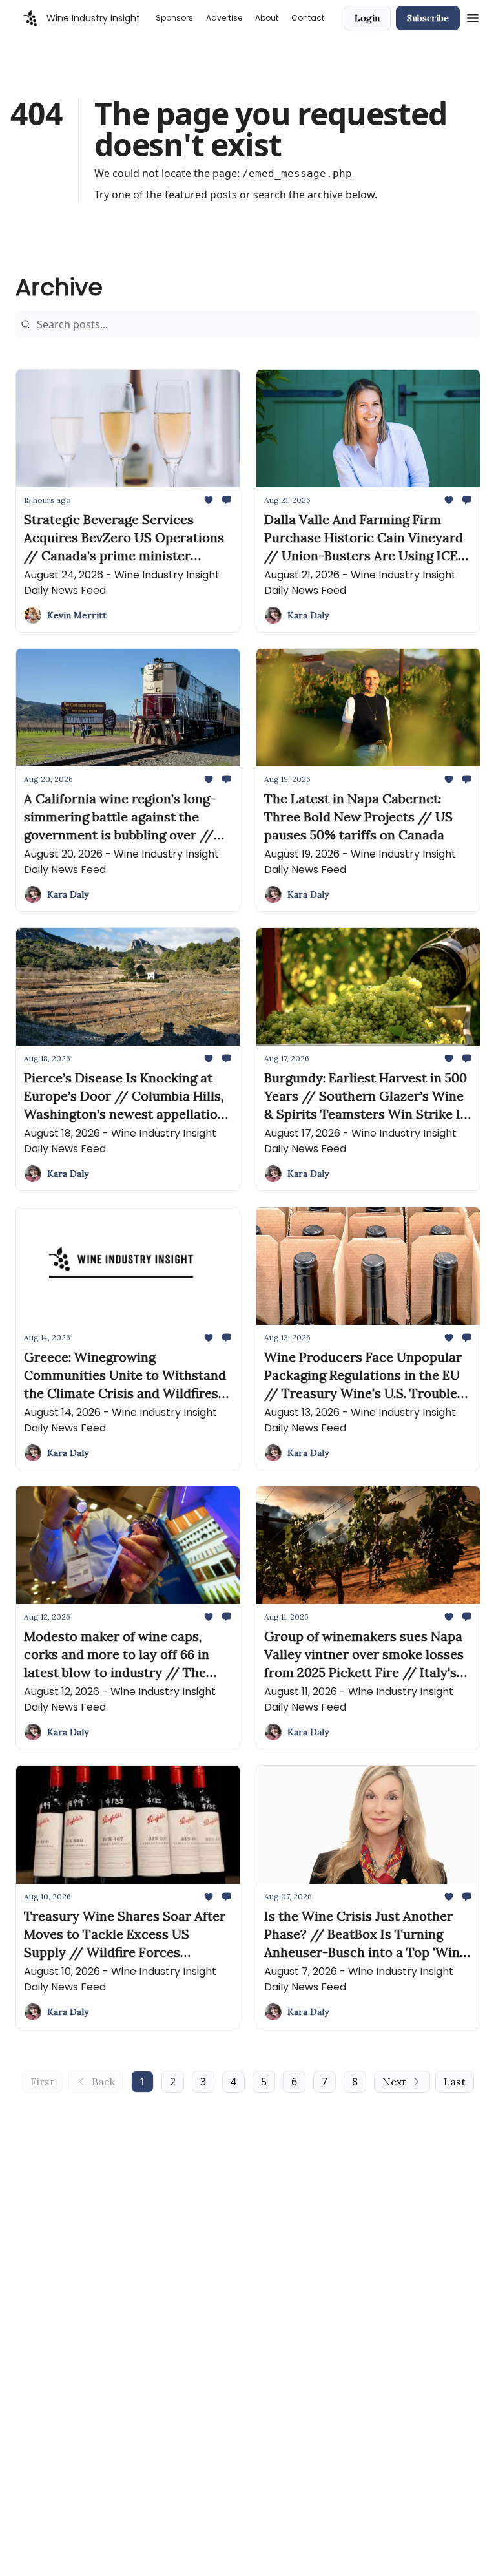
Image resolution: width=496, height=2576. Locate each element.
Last (455, 2082)
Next (394, 2082)
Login (367, 18)
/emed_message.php (297, 174)
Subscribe (428, 18)
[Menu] (473, 16)
